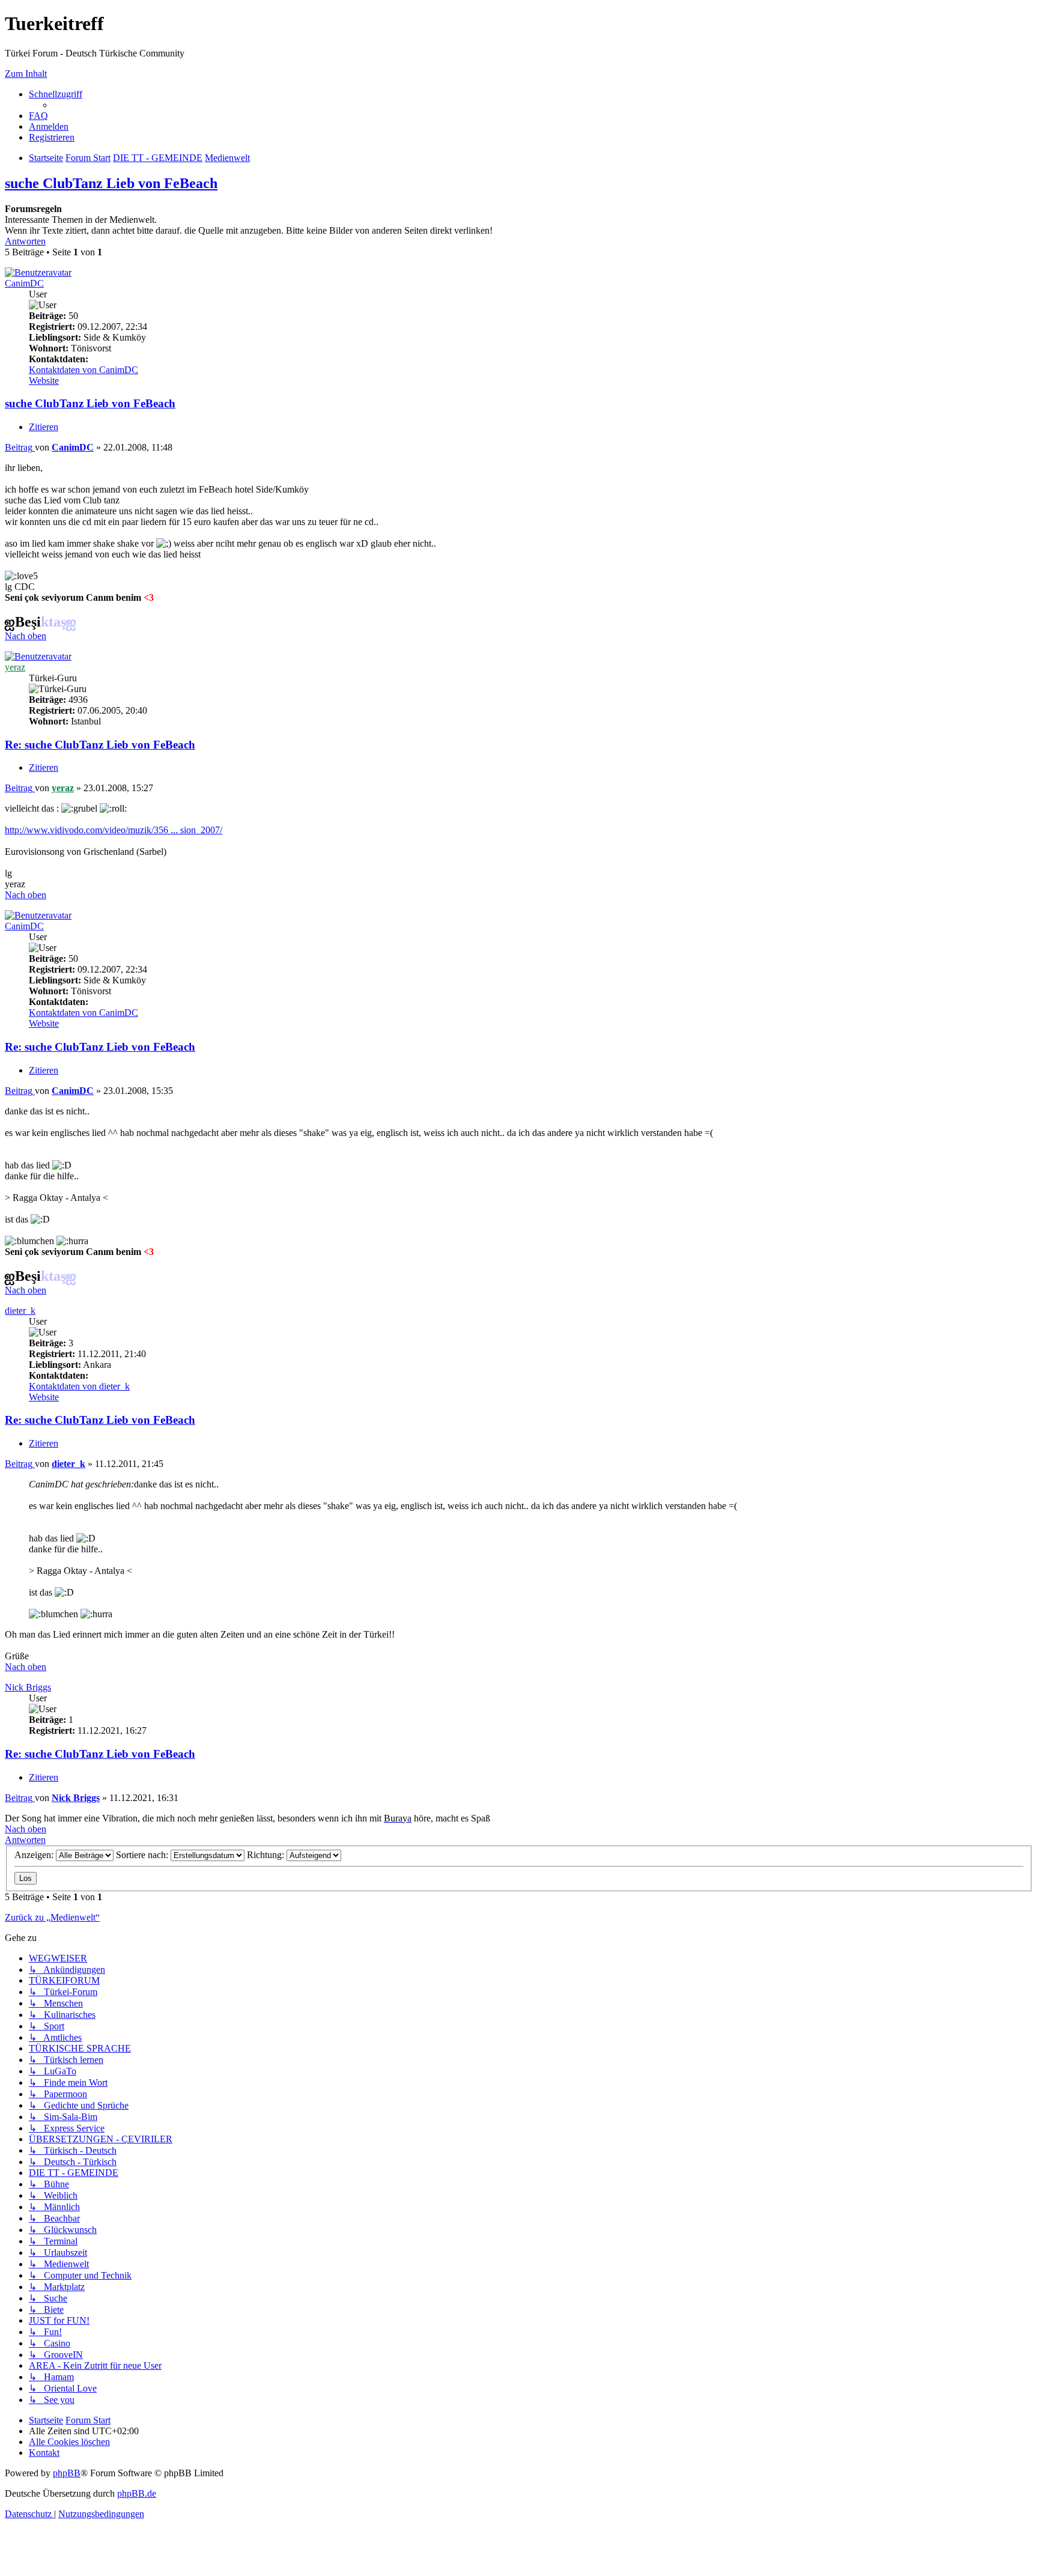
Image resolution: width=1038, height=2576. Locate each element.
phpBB (67, 2473)
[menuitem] (38, 116)
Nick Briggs (28, 1687)
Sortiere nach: (143, 1855)
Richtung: (267, 1855)
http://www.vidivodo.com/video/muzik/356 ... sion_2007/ (114, 830)
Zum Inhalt (26, 74)
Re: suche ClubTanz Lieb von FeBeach (100, 745)
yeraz (15, 667)
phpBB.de (137, 2493)
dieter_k (20, 1311)
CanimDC (24, 283)
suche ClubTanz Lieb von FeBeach (111, 183)
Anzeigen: (35, 1855)
